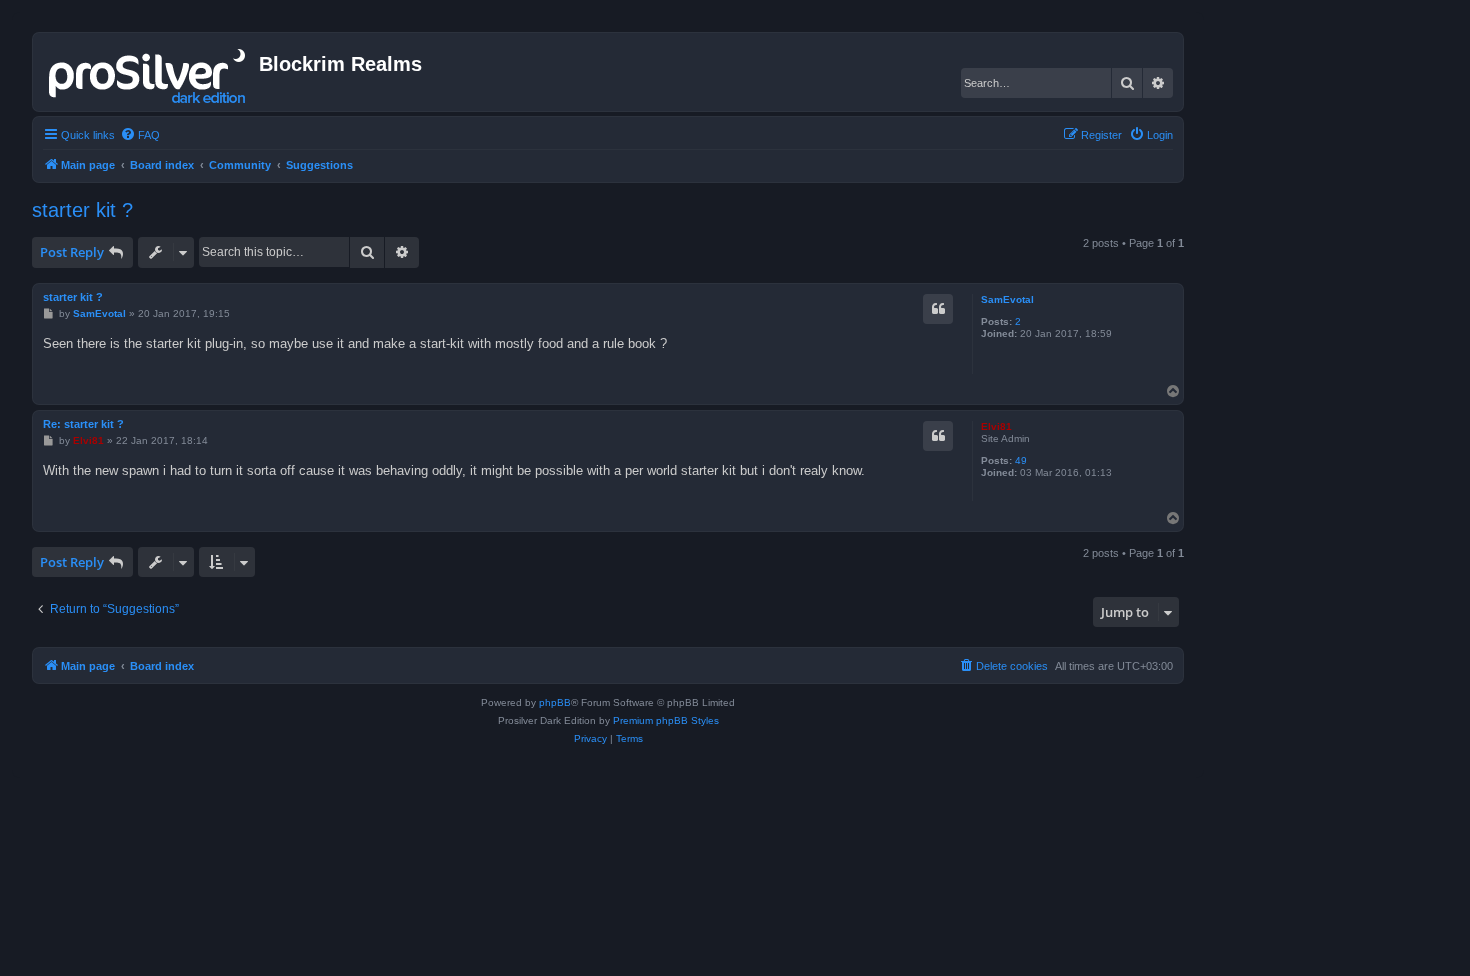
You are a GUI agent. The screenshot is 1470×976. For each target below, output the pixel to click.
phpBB (555, 702)
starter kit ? (82, 210)
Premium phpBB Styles (666, 720)
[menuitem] (140, 135)
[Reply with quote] (938, 309)
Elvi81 (996, 426)
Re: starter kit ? (83, 424)
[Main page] (148, 72)
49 (1021, 460)
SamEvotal (1007, 299)
